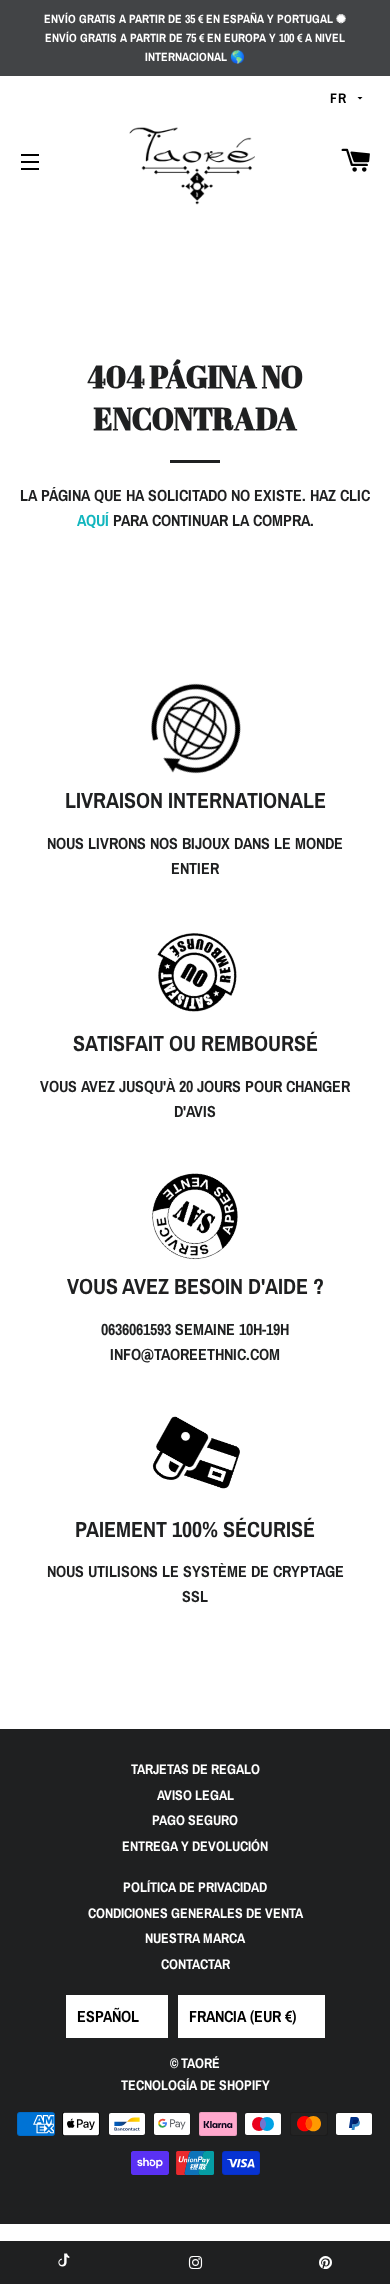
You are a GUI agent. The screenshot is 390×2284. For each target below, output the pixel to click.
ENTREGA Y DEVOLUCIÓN (195, 1846)
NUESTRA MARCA (195, 1938)
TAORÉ (200, 2063)
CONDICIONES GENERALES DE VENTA (195, 1913)
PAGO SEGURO (195, 1820)
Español (108, 2016)
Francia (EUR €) (242, 2016)
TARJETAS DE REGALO (195, 1769)
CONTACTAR (195, 1964)
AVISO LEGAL (195, 1795)
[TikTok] (65, 2262)
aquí (93, 520)
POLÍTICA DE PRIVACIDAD (195, 1887)
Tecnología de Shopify (195, 2085)
